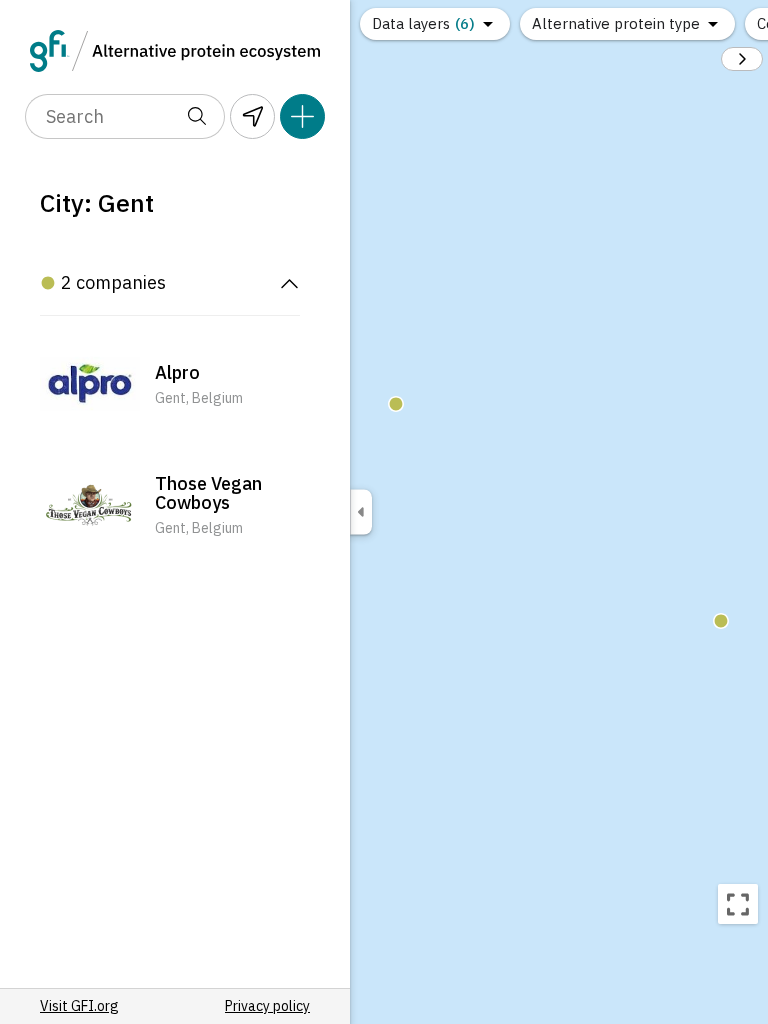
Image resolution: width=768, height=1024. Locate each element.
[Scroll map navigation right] (742, 59)
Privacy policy (267, 1006)
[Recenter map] (738, 904)
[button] (170, 386)
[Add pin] (302, 116)
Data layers (423, 23)
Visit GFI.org (79, 1006)
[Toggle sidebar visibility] (361, 512)
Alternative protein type (616, 23)
